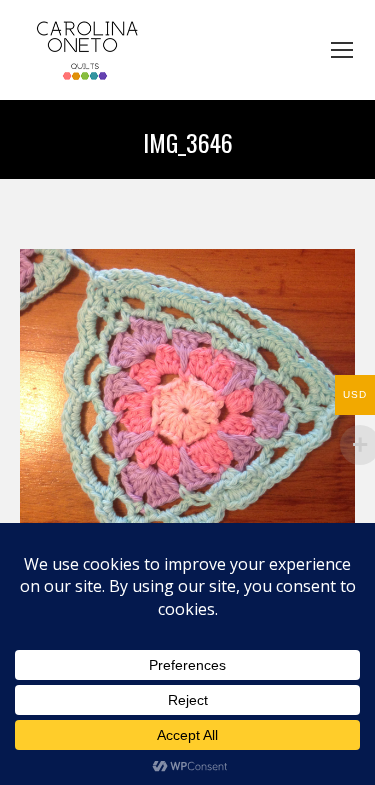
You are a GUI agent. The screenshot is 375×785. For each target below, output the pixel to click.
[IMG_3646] (187, 416)
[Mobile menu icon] (342, 50)
